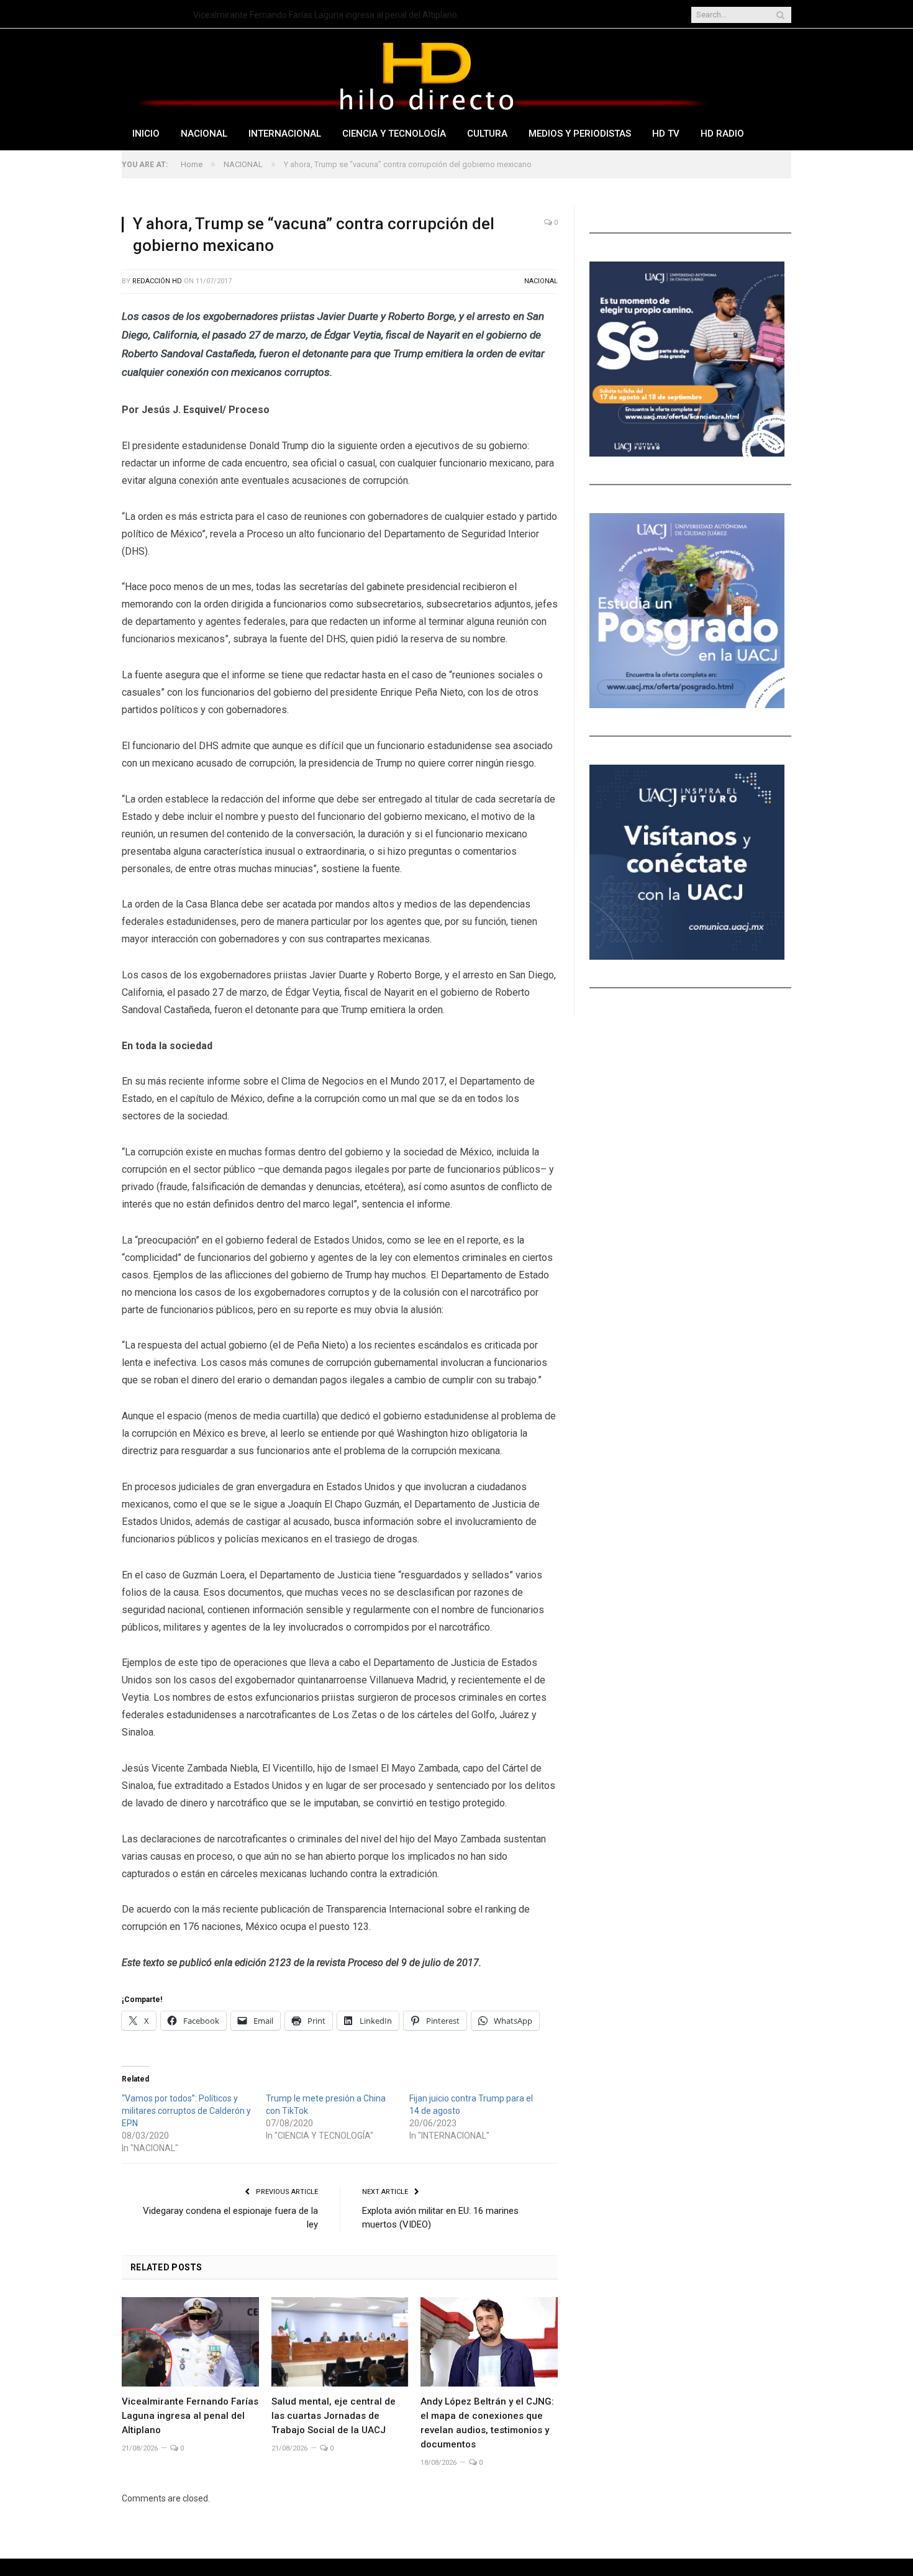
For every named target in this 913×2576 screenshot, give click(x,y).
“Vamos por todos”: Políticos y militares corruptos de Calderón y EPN (186, 2111)
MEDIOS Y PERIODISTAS (580, 134)
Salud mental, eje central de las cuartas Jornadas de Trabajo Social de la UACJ (336, 15)
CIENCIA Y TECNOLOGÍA (394, 134)
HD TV (666, 134)
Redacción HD (157, 281)
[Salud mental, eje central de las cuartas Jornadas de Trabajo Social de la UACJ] (340, 2342)
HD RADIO (722, 134)
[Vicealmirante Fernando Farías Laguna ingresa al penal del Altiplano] (190, 2342)
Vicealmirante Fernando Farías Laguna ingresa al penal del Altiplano (190, 2416)
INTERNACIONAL (285, 134)
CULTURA (487, 134)
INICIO (146, 134)
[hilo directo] (426, 74)
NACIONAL (204, 134)
